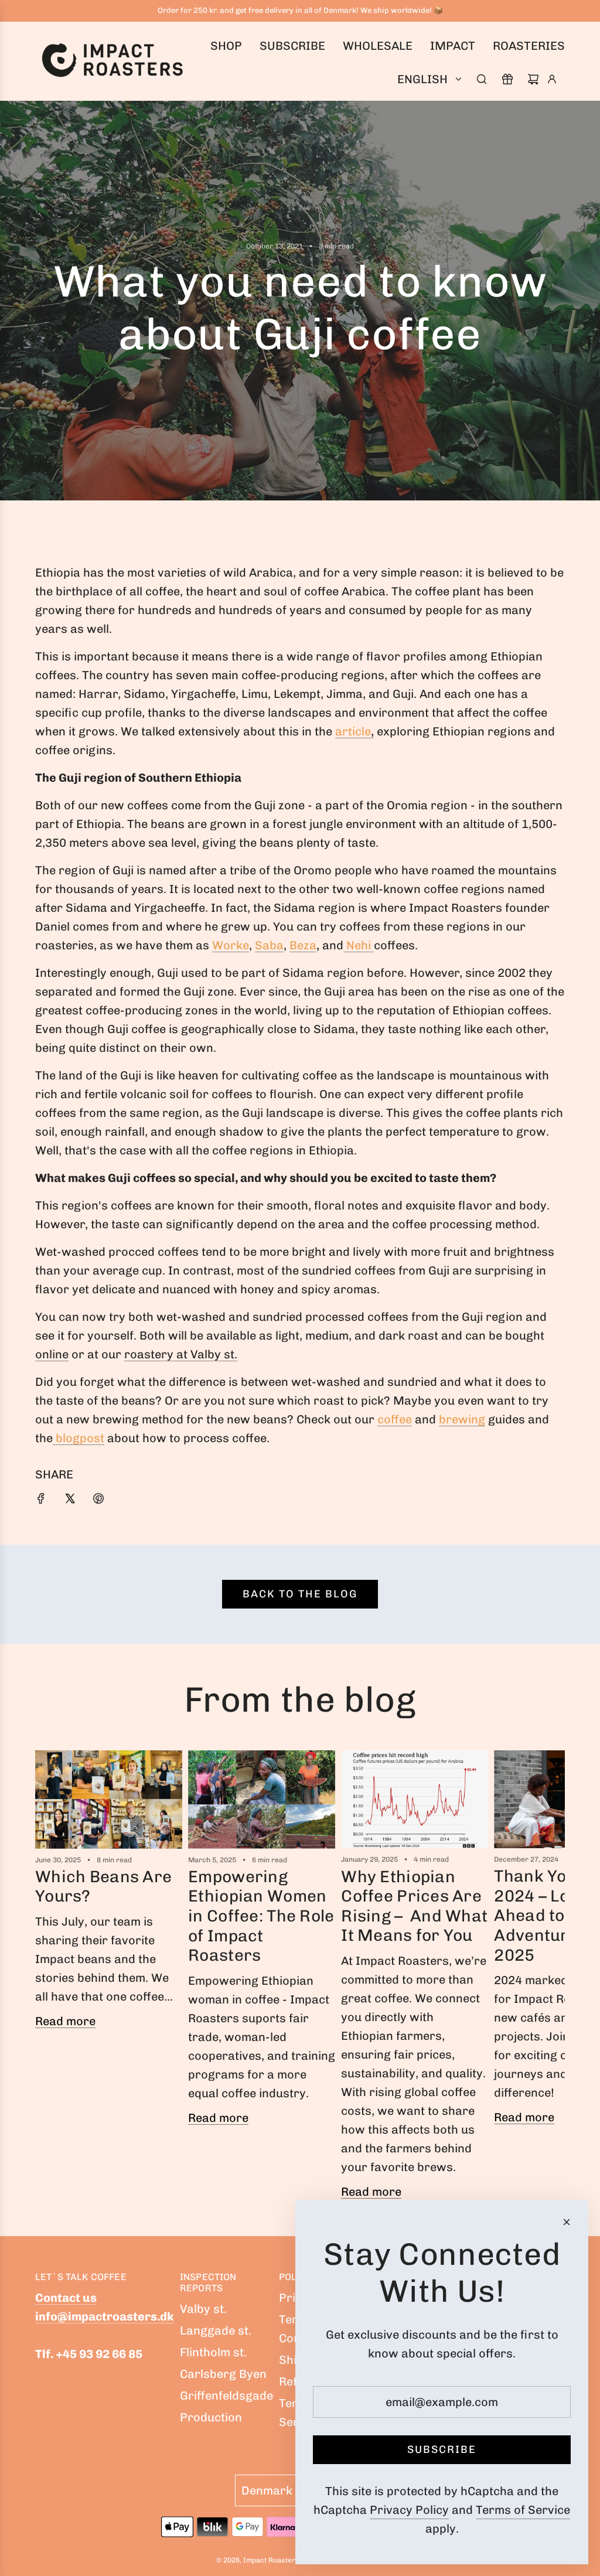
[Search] (482, 79)
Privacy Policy (409, 2510)
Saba (269, 945)
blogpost (79, 1438)
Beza (303, 945)
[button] (48, 1980)
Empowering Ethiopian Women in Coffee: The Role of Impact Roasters (261, 1916)
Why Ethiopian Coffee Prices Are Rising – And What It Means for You (414, 1906)
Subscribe (442, 2449)
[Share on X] (70, 1500)
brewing (462, 1419)
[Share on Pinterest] (98, 1500)
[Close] (567, 2222)
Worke (231, 945)
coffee (395, 1419)
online (52, 1354)
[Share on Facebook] (41, 1500)
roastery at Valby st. (181, 1354)
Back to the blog (300, 1594)
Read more (65, 2021)
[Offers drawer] (507, 79)
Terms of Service (523, 2510)
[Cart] (533, 79)
